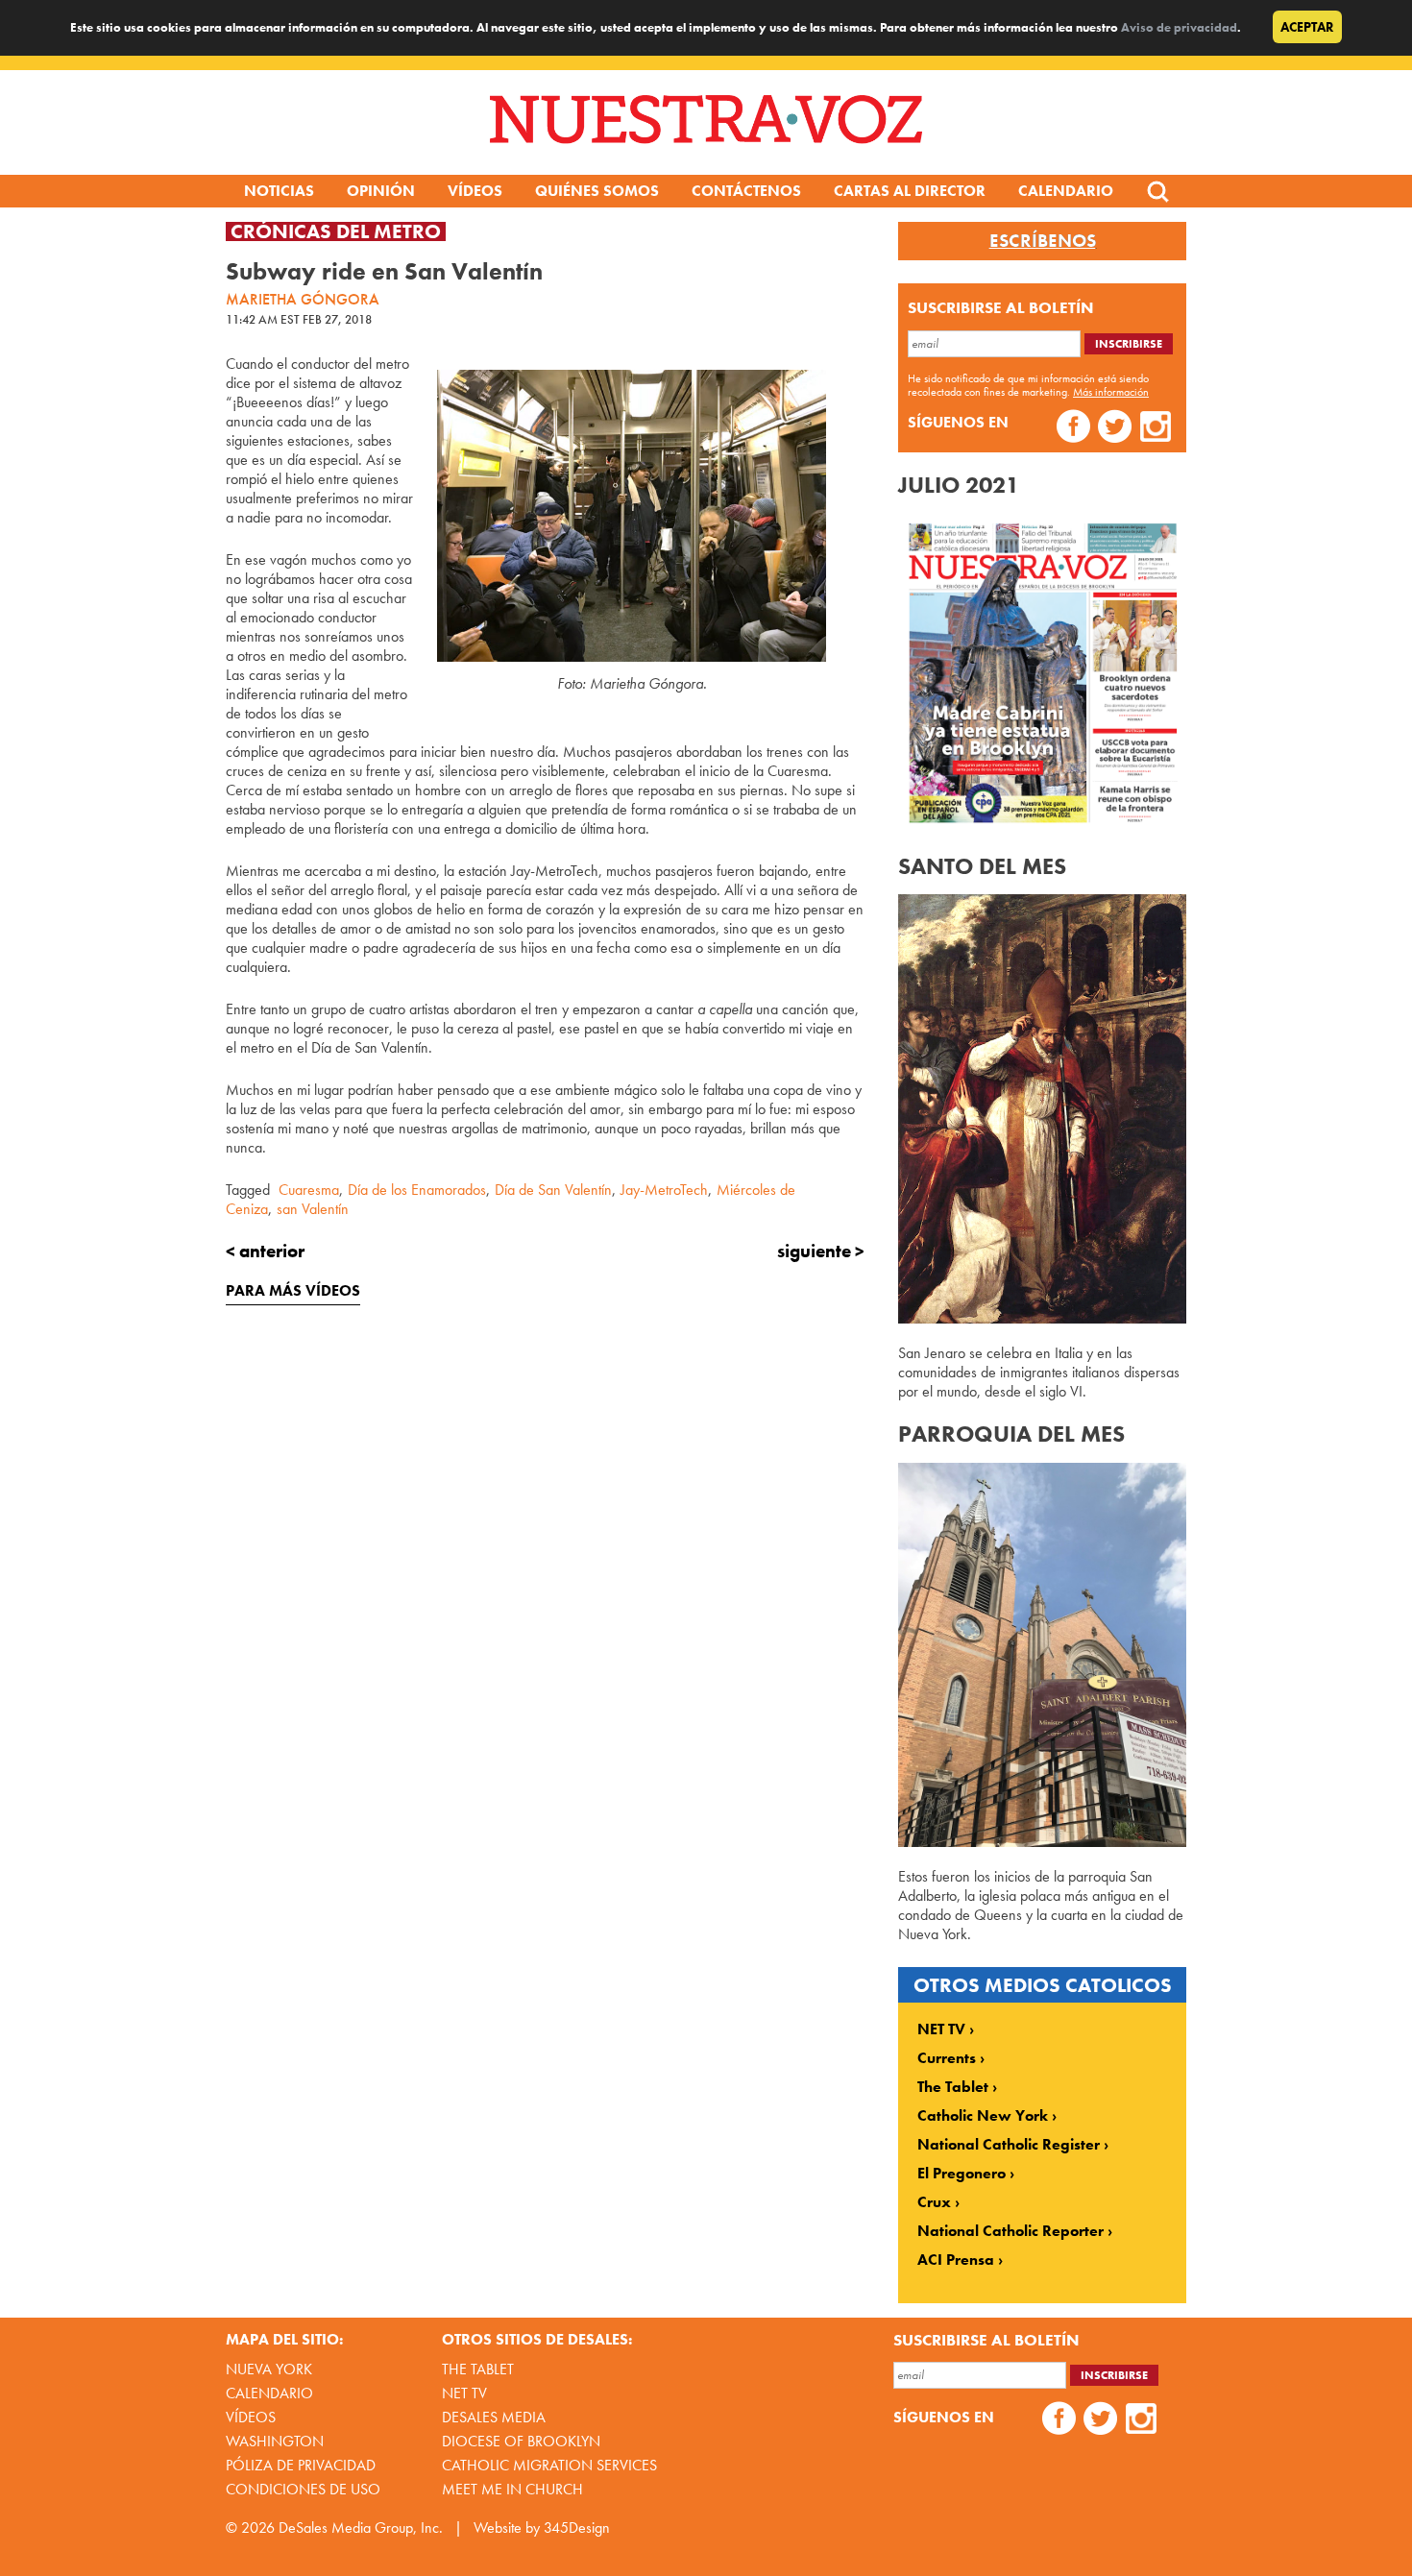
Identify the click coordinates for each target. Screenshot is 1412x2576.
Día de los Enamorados (417, 1190)
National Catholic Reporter (1010, 2231)
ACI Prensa (956, 2260)
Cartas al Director (910, 191)
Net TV (464, 2393)
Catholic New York (983, 2116)
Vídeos (475, 191)
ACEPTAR (1307, 27)
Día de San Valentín (553, 1190)
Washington (275, 2441)
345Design (577, 2527)
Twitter (1115, 429)
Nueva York (269, 2369)
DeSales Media (494, 2417)
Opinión (381, 191)
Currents (947, 2058)
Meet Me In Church (512, 2489)
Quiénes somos (597, 191)
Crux (934, 2202)
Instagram (1156, 429)
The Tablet (953, 2087)
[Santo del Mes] (1042, 1318)
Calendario (1066, 191)
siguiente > (821, 1251)
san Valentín (313, 1209)
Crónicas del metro (336, 231)
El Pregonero (962, 2174)
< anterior (265, 1251)
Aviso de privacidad (1179, 27)
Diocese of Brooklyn (521, 2441)
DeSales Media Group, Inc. (361, 2527)
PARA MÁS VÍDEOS (293, 1290)
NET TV (941, 2029)
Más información (1111, 392)
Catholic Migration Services (549, 2465)
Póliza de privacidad (301, 2465)
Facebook (1073, 429)
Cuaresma (309, 1190)
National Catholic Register (1009, 2145)
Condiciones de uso (303, 2489)
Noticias (279, 191)
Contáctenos (746, 191)
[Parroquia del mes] (1042, 1842)
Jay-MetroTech (664, 1190)
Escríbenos (1043, 241)
